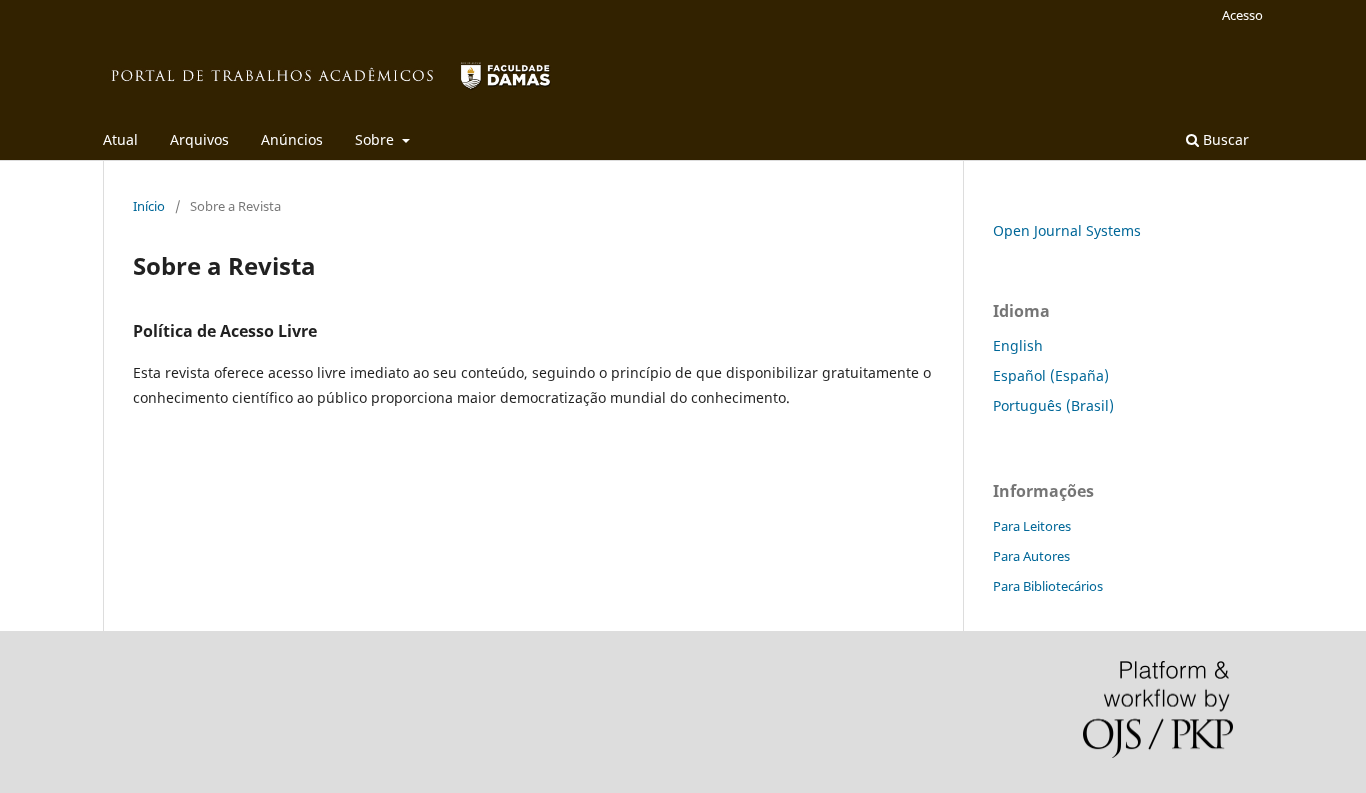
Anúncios (292, 139)
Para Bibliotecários (1048, 586)
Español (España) (1051, 375)
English (1018, 345)
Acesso (1242, 15)
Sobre (376, 139)
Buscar (1224, 139)
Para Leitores (1032, 526)
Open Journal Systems (1067, 230)
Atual (120, 139)
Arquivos (199, 139)
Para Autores (1031, 556)
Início (149, 206)
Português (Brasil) (1053, 405)
